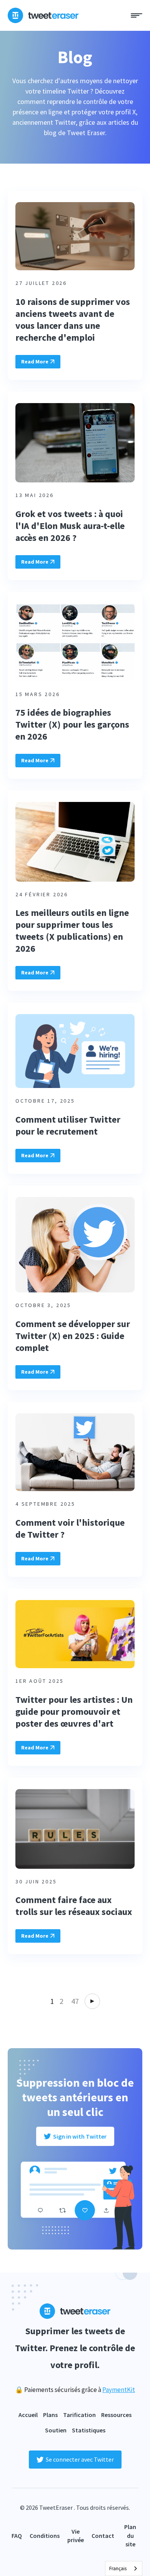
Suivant (92, 2001)
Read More (35, 362)
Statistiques (89, 2430)
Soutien (56, 2430)
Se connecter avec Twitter (80, 2459)
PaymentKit (119, 2390)
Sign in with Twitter (80, 2136)
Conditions (45, 2536)
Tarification (79, 2415)
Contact (103, 2536)
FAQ (17, 2536)
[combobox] (124, 2568)
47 (75, 2001)
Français (118, 2568)
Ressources (116, 2415)
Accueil (28, 2415)
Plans (50, 2415)
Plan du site (130, 2535)
